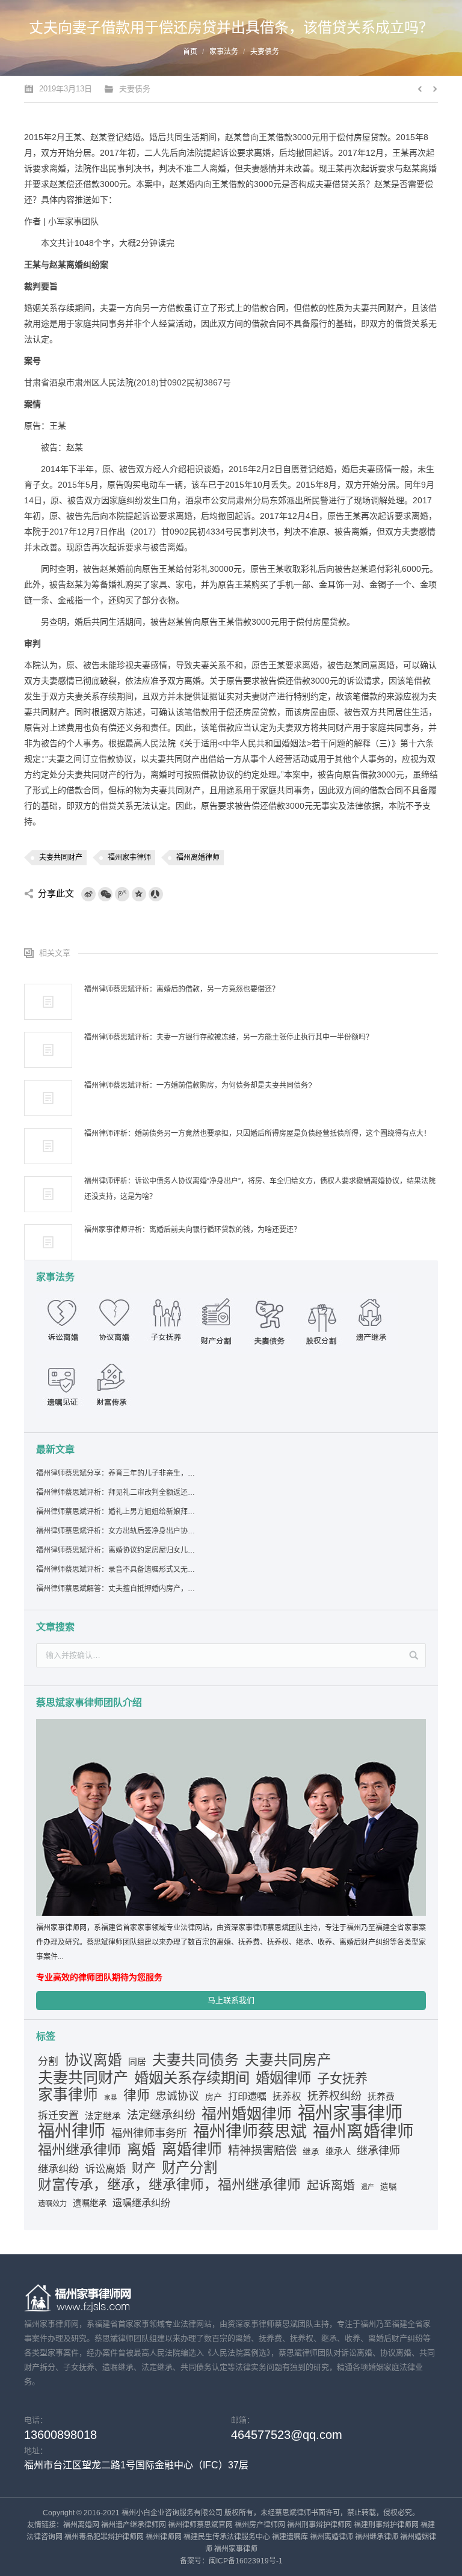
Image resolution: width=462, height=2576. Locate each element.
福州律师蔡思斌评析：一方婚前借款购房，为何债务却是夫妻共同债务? (198, 1085)
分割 (48, 2062)
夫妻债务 (265, 52)
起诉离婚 (331, 2185)
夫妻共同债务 (196, 2060)
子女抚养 (342, 2078)
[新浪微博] (88, 894)
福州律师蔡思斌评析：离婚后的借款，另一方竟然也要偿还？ (182, 989)
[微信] (105, 894)
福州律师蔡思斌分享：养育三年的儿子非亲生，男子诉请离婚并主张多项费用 (116, 1473)
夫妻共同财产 (61, 857)
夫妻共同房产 (288, 2060)
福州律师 (72, 2132)
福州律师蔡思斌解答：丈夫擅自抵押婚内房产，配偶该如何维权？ (116, 1589)
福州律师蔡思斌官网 (200, 2525)
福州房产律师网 (260, 2525)
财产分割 (189, 2168)
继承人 (338, 2151)
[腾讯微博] (122, 894)
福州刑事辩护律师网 (319, 2525)
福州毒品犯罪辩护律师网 (104, 2537)
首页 (190, 52)
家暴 (111, 2097)
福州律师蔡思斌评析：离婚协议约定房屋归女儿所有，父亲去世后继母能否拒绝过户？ (116, 1550)
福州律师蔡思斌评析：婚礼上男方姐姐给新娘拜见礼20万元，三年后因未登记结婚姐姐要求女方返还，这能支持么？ (116, 1512)
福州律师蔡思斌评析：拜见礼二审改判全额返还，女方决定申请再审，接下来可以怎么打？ (116, 1492)
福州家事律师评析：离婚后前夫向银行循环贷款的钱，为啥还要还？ (192, 1230)
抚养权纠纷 (334, 2096)
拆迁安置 (58, 2116)
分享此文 (56, 893)
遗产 (368, 2187)
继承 (311, 2152)
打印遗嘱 (247, 2096)
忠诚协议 (177, 2096)
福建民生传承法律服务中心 (227, 2537)
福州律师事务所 (149, 2133)
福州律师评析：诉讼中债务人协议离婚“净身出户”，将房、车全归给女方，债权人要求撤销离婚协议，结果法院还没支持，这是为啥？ (260, 1189)
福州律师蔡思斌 (250, 2132)
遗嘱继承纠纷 (141, 2203)
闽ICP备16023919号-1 (246, 2561)
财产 (144, 2168)
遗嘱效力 (52, 2204)
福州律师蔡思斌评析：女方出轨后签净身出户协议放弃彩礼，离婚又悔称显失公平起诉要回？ (116, 1531)
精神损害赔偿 (262, 2150)
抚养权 (287, 2096)
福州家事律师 (129, 857)
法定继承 (103, 2116)
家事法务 (224, 52)
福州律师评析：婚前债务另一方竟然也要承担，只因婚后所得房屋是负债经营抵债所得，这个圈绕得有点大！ (257, 1133)
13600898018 (60, 2435)
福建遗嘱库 (290, 2537)
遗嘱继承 (90, 2203)
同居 (137, 2062)
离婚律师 (192, 2149)
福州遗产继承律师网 (134, 2525)
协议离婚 (93, 2060)
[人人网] (156, 894)
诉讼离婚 (105, 2169)
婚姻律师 (283, 2078)
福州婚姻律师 (247, 2114)
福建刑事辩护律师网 (386, 2525)
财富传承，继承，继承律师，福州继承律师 (169, 2185)
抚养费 (381, 2097)
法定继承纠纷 (161, 2115)
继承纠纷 (58, 2169)
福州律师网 (164, 2537)
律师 (137, 2096)
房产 (214, 2097)
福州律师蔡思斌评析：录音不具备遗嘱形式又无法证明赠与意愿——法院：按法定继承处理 (116, 1569)
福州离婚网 (81, 2525)
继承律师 (378, 2151)
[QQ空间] (139, 894)
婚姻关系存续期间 (192, 2078)
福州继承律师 (79, 2150)
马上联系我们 (231, 2000)
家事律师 (68, 2095)
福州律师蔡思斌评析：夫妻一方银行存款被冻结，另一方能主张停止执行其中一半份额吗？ (229, 1037)
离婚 (141, 2150)
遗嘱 (389, 2187)
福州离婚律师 (198, 857)
